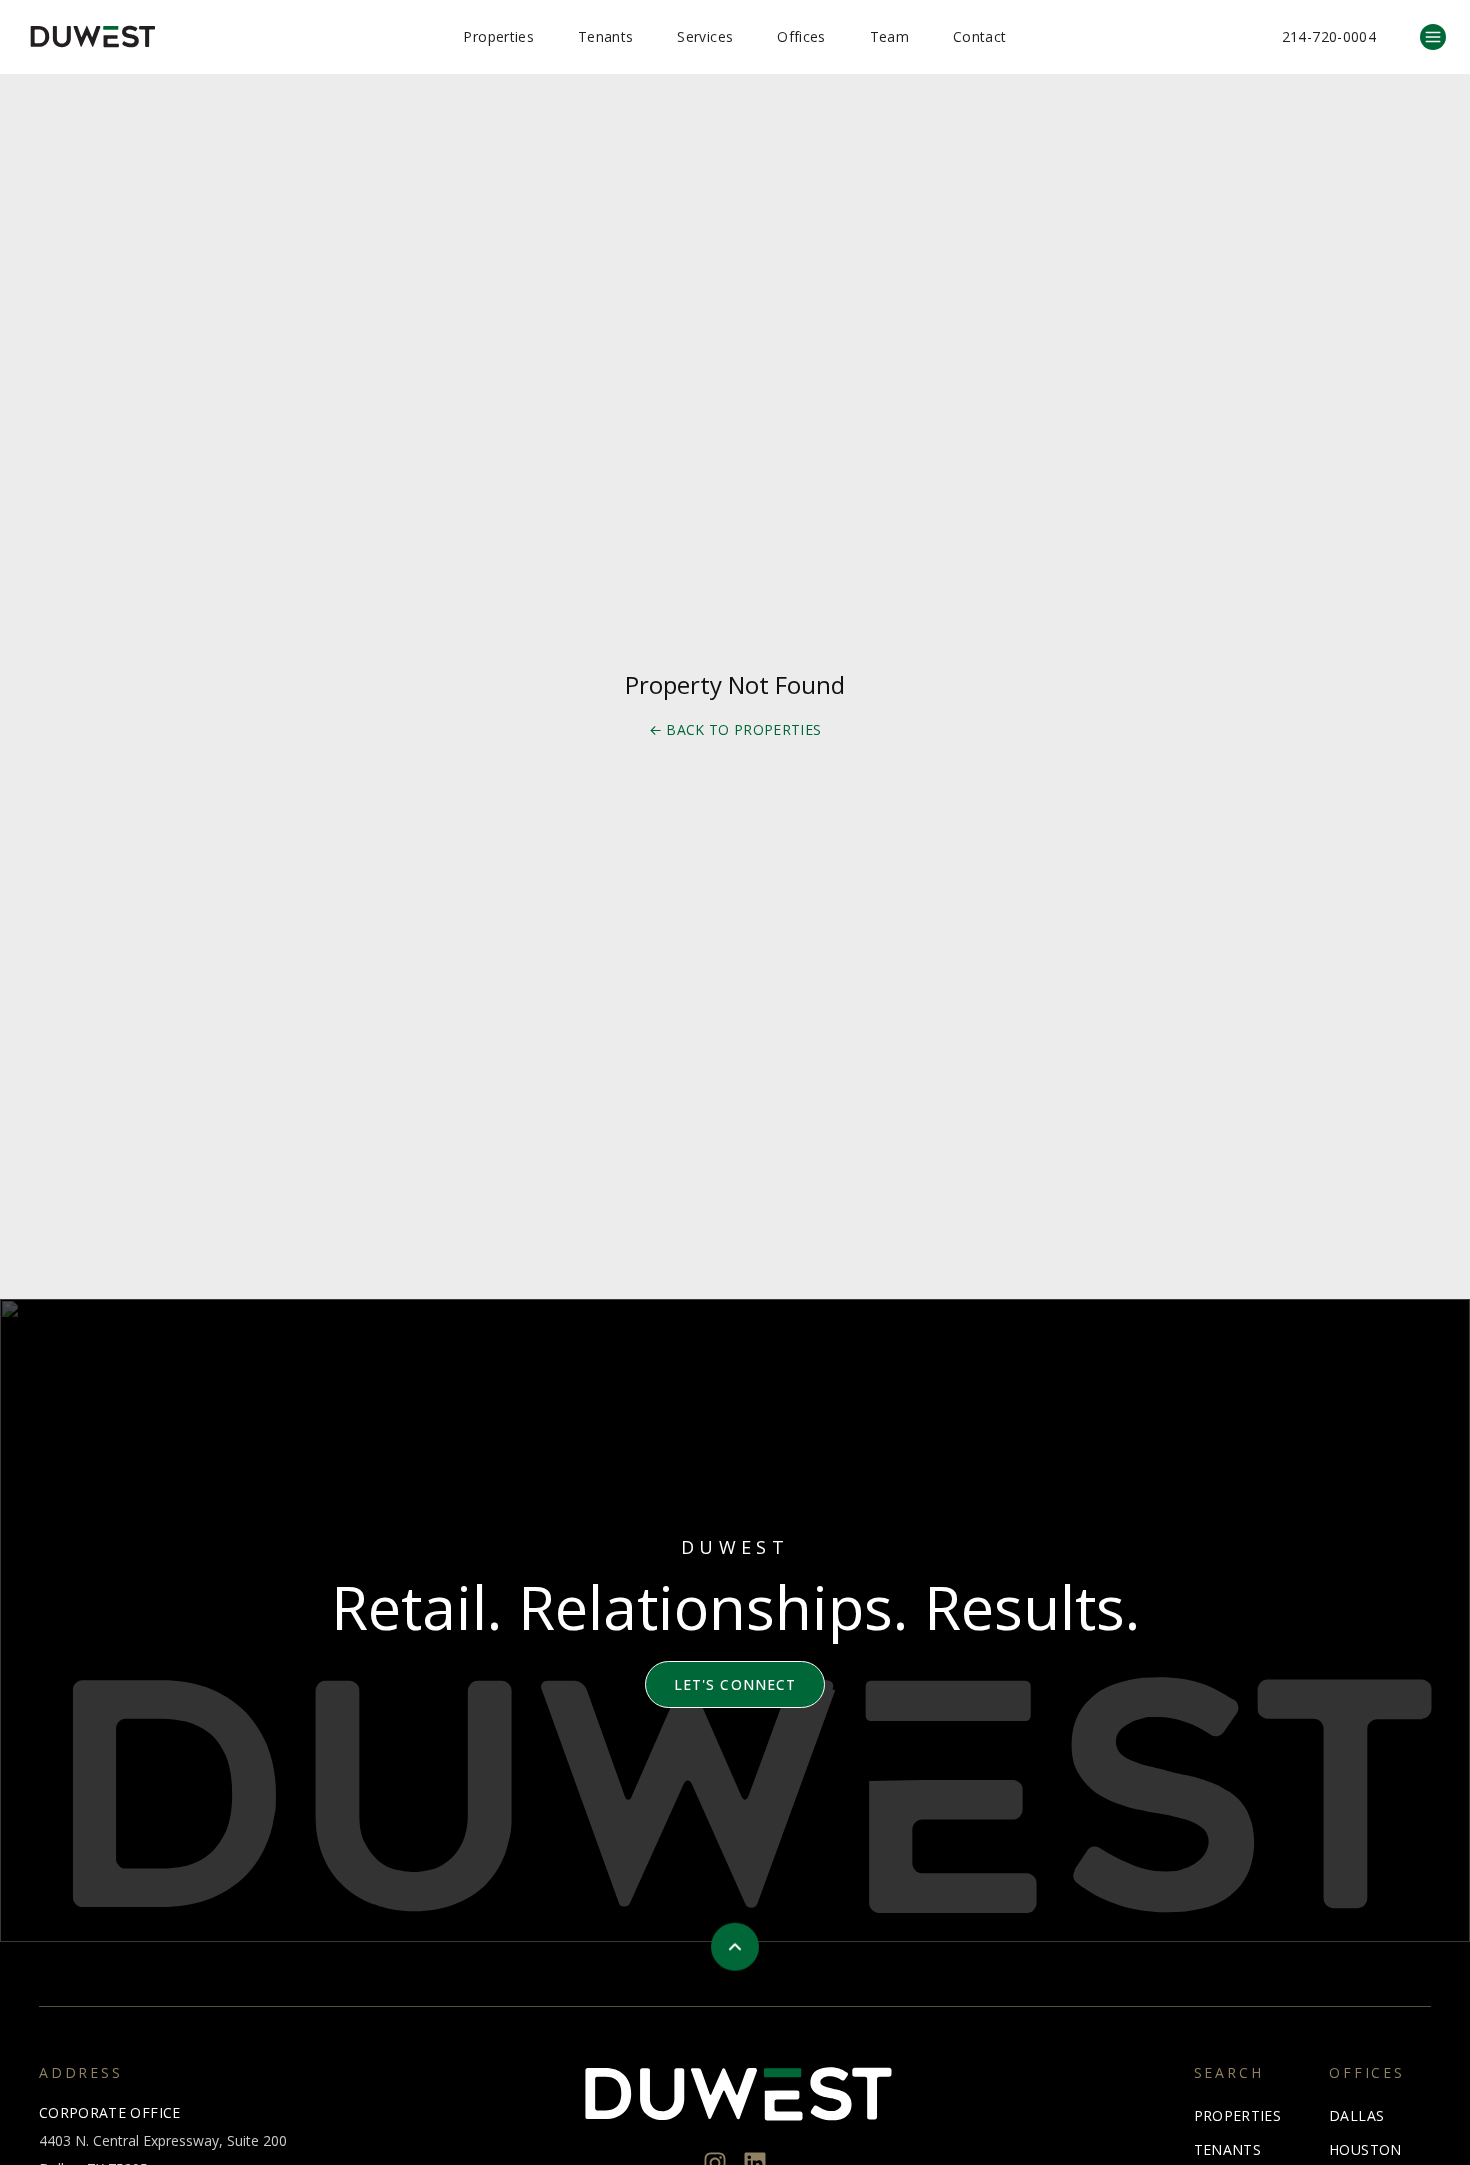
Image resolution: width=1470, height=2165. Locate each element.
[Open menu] (1433, 37)
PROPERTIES (1238, 2115)
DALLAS (1356, 2115)
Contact (979, 36)
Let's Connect (735, 1684)
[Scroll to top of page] (735, 1947)
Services (705, 36)
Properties (498, 36)
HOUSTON (1365, 2149)
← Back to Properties (735, 729)
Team (889, 36)
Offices (801, 36)
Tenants (605, 36)
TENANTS (1227, 2149)
